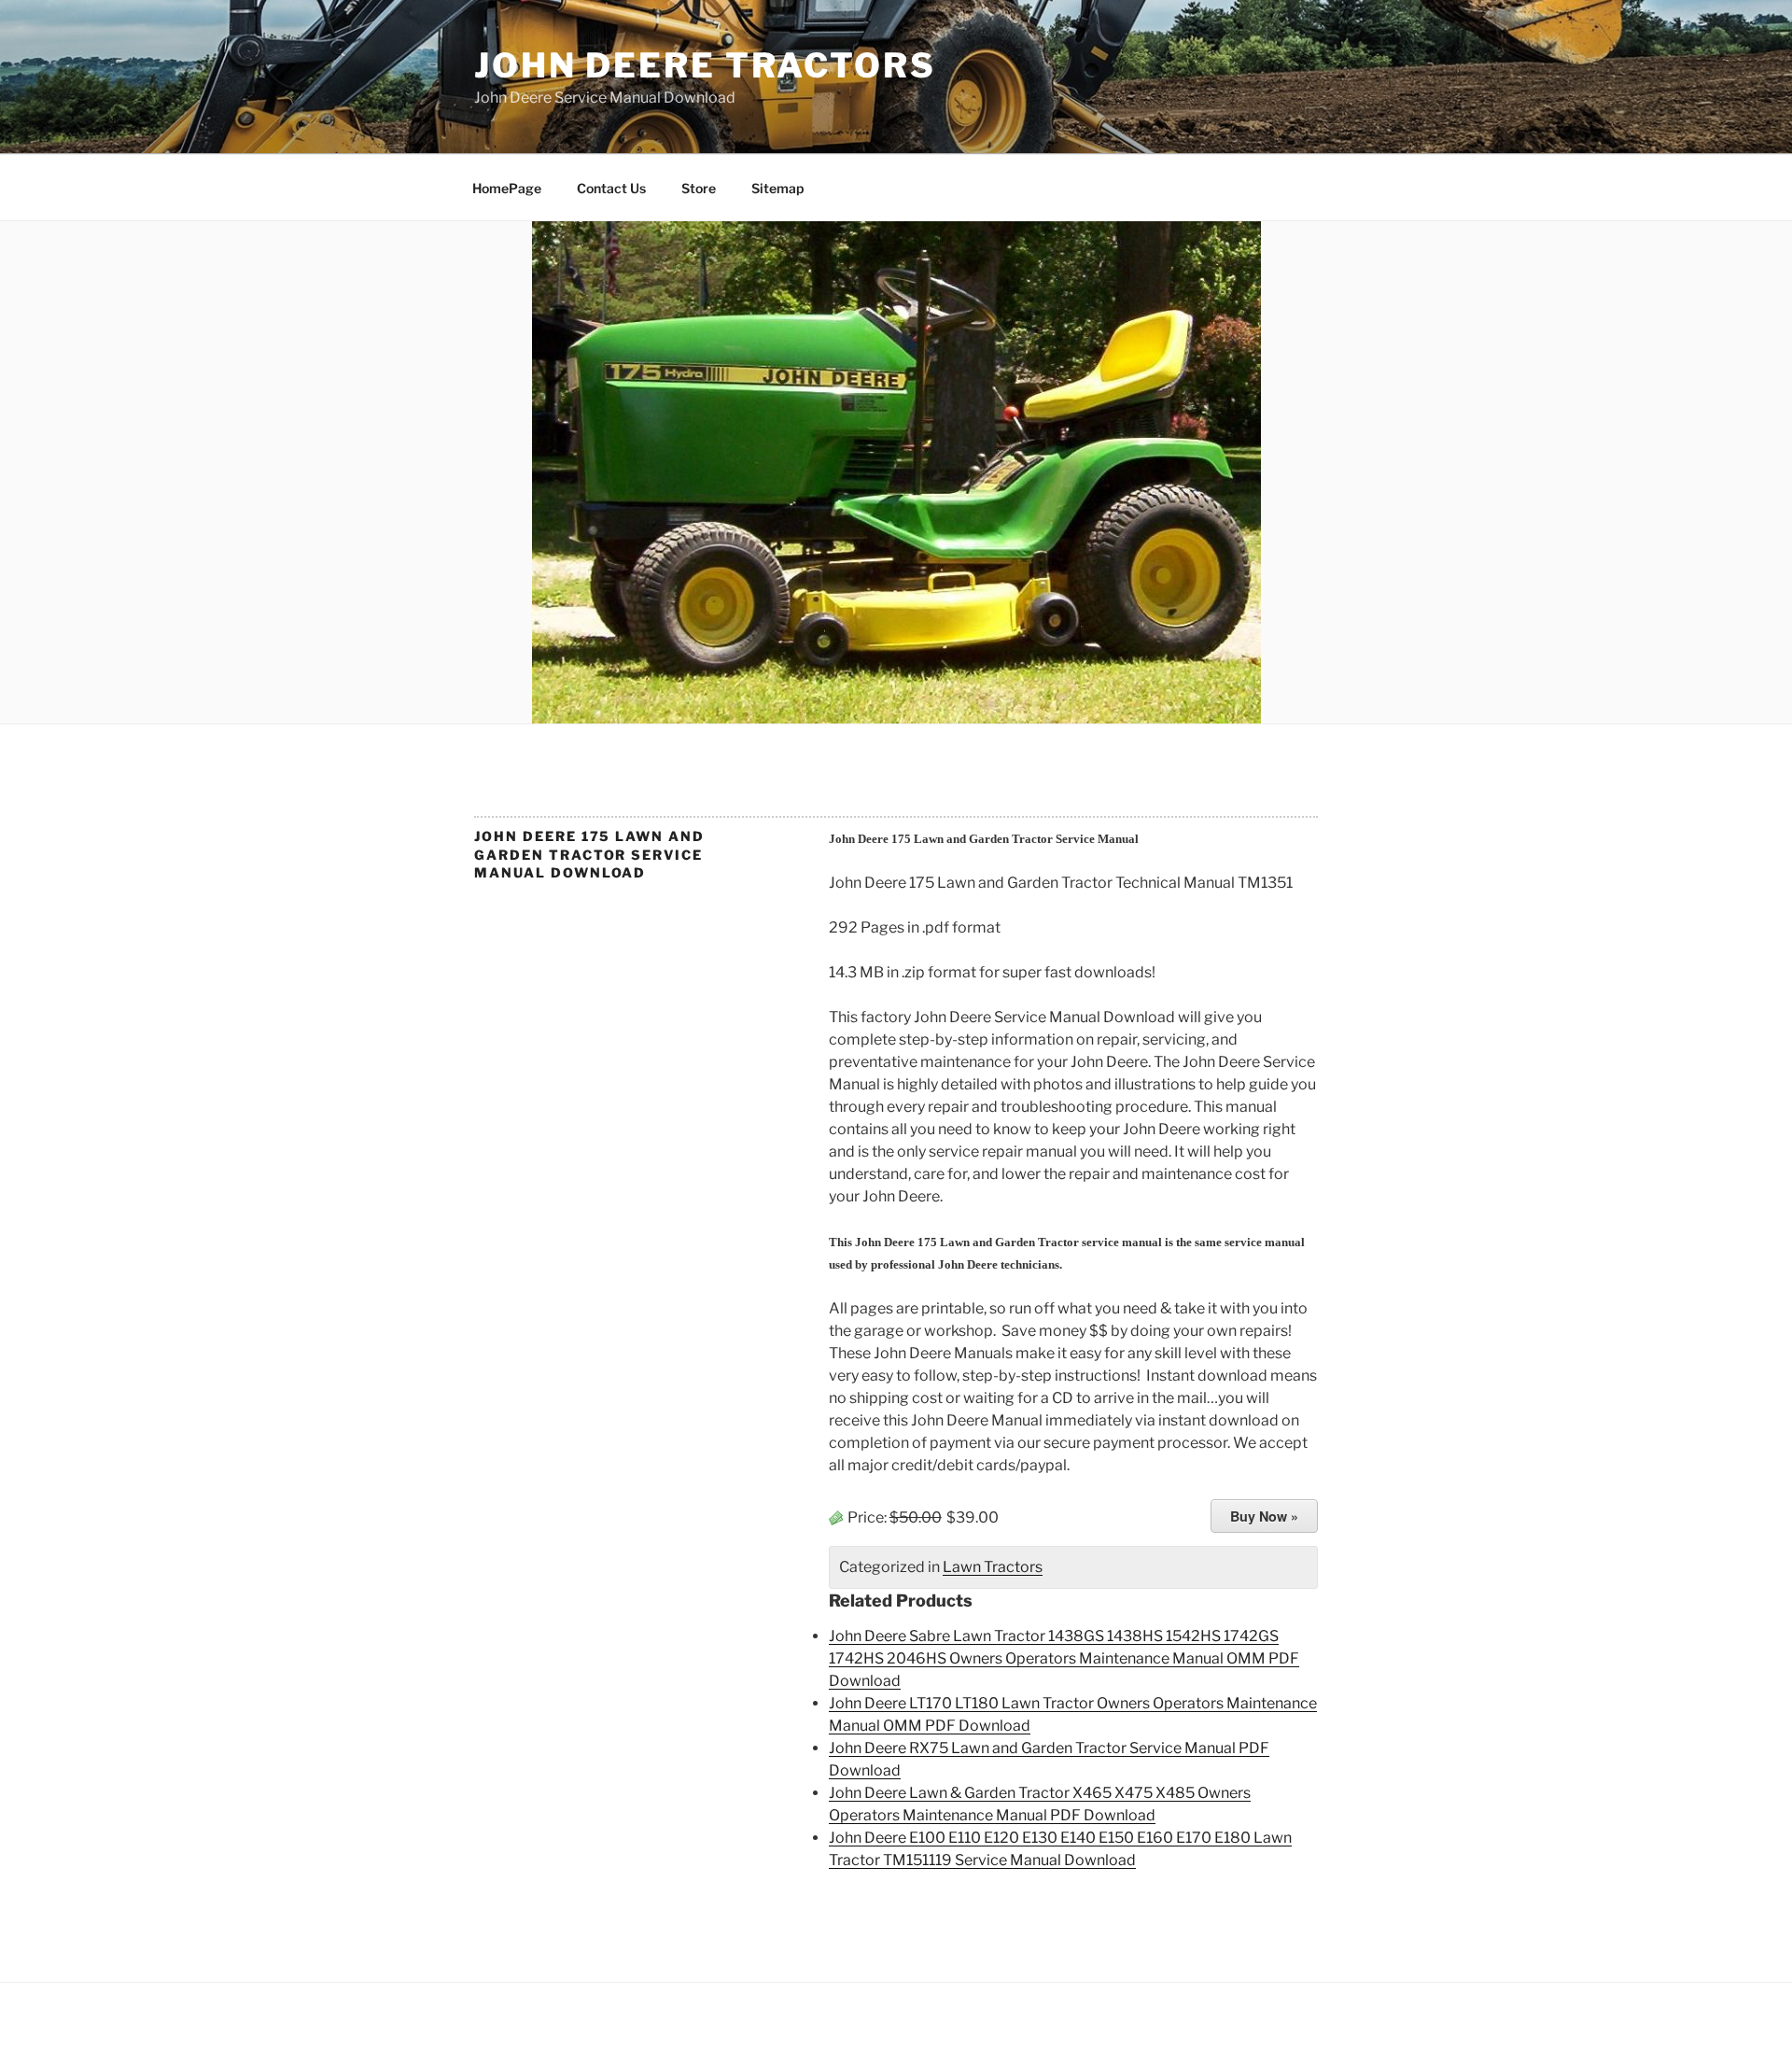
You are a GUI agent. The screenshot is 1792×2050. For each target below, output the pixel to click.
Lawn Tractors (993, 1567)
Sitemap (777, 188)
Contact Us (611, 188)
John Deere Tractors (705, 65)
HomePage (507, 188)
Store (699, 188)
